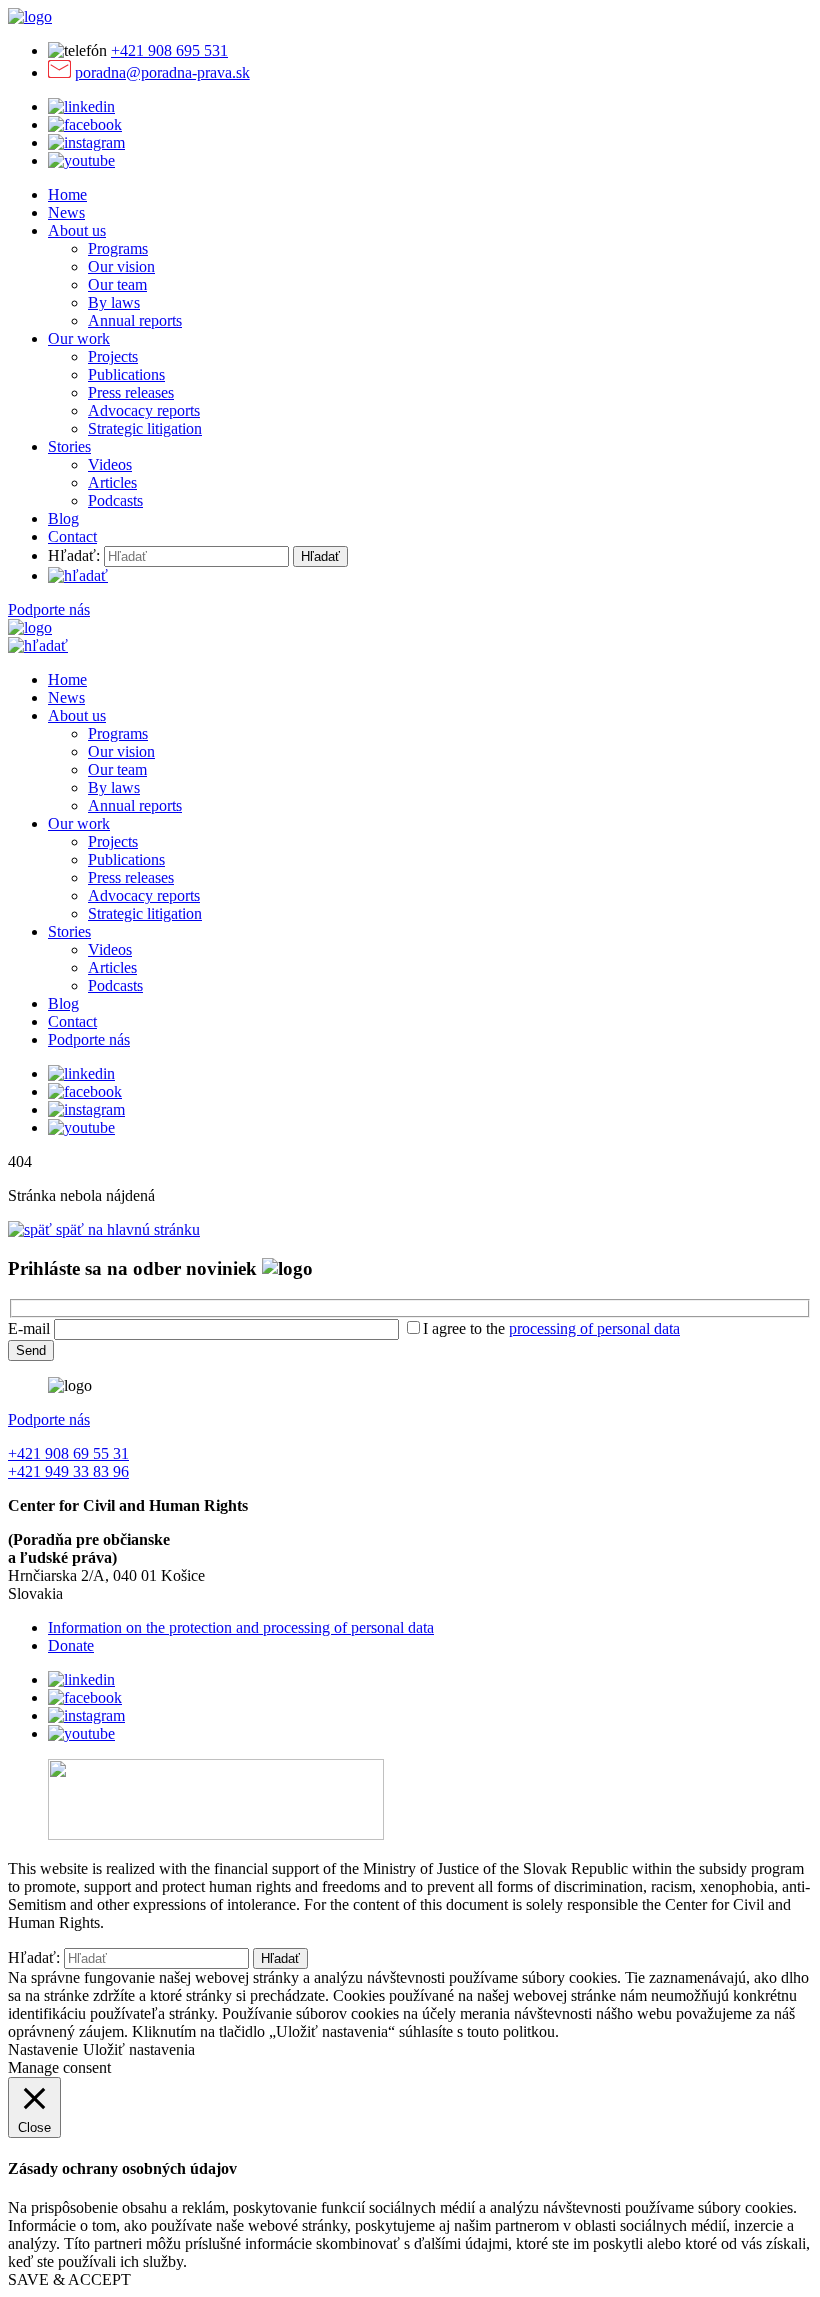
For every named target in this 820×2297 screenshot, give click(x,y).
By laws (114, 302)
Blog (63, 518)
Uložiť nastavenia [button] (139, 2049)
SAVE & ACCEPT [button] (69, 2279)
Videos (110, 464)
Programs (118, 248)
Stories (69, 446)
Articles (112, 482)
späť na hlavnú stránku (126, 1229)
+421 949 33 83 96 (68, 1471)
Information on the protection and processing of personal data (241, 1627)
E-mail (29, 1328)
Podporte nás (49, 609)
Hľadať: (74, 555)
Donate (71, 1645)
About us (77, 230)
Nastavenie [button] (43, 2049)
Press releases (131, 392)
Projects (113, 356)
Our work (79, 338)
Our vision (121, 266)
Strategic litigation (145, 428)
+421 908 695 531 (169, 50)
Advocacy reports (144, 410)
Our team (117, 284)
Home (67, 194)
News (66, 212)
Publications (126, 374)
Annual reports (135, 320)
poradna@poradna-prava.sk (162, 72)
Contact (72, 536)
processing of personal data (594, 1328)
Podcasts (115, 500)
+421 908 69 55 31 (68, 1453)
